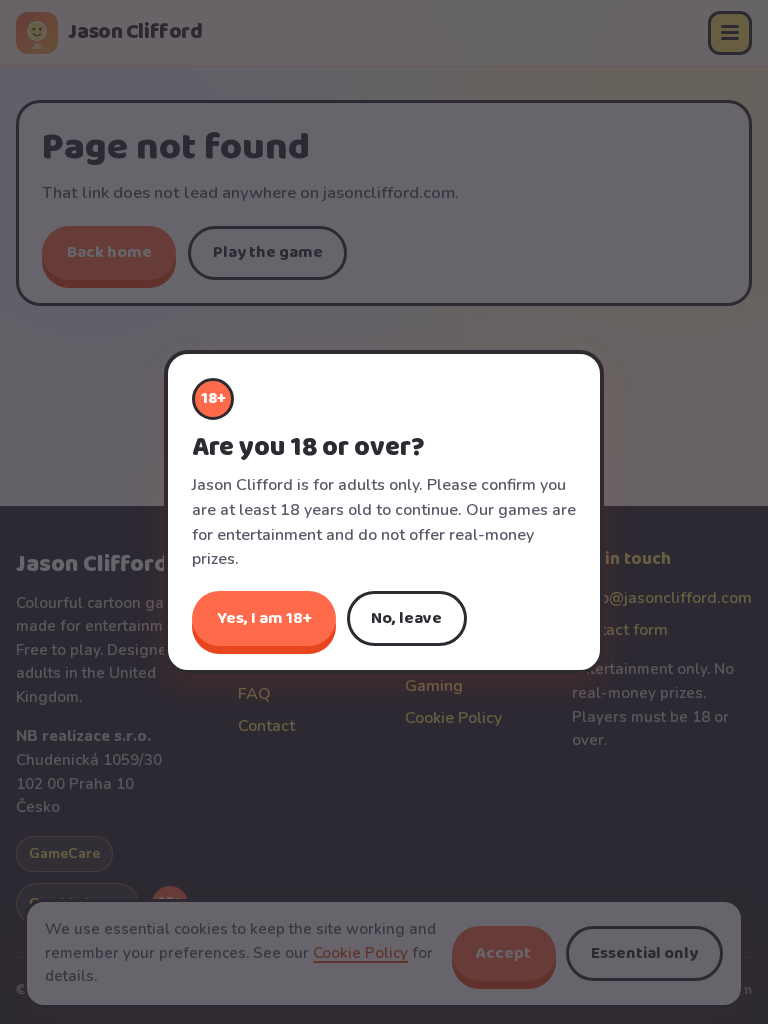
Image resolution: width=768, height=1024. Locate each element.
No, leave (406, 618)
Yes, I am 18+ (264, 618)
